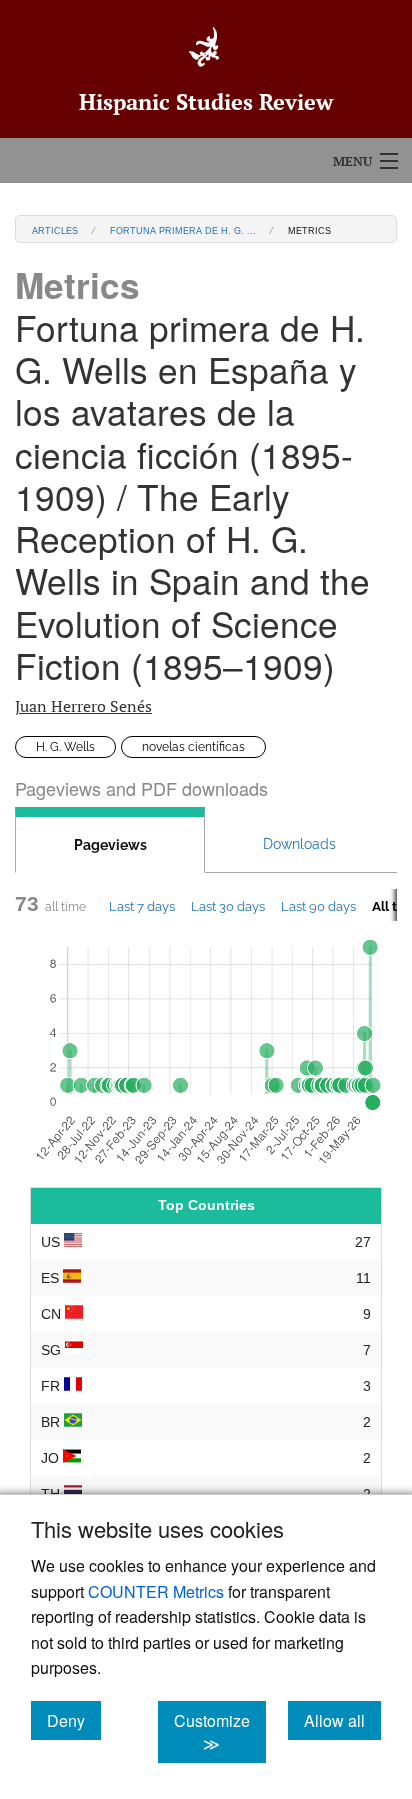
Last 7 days (142, 906)
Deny (74, 1720)
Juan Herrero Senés (83, 706)
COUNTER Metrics (156, 1591)
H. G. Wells (65, 747)
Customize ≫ (220, 1732)
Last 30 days (228, 906)
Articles (55, 229)
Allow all (342, 1720)
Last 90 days (318, 906)
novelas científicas (193, 747)
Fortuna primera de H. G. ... (183, 229)
